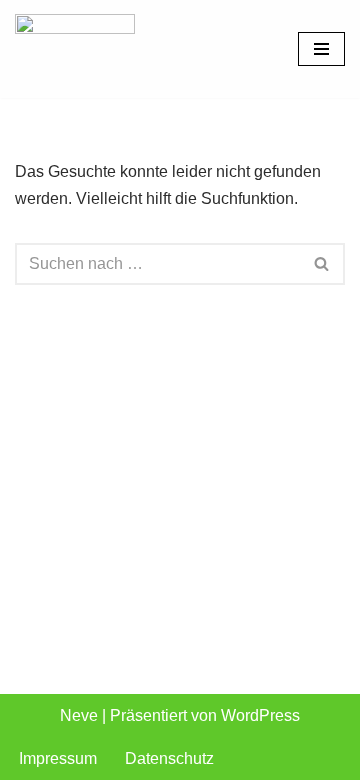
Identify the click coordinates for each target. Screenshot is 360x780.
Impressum (58, 758)
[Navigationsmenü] (321, 49)
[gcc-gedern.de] (75, 49)
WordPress (260, 715)
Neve (79, 715)
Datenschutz (169, 758)
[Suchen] (322, 264)
